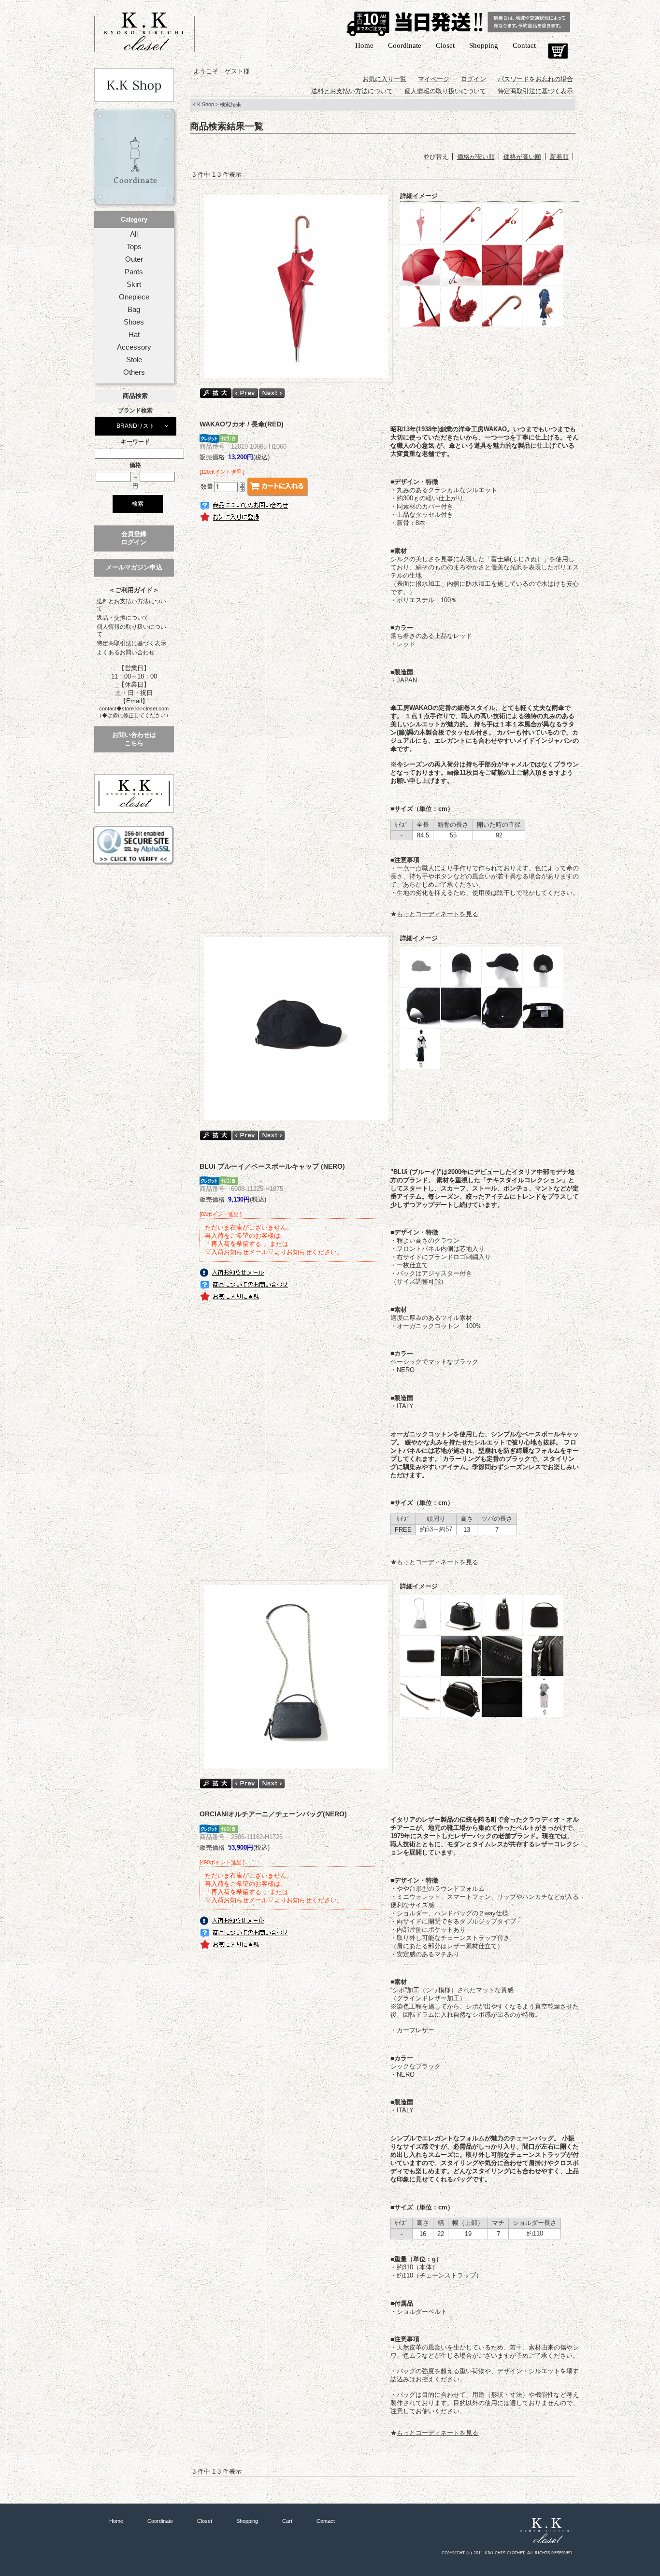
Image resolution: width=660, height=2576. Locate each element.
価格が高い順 (522, 157)
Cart (558, 51)
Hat (134, 335)
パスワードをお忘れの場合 (535, 79)
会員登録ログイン (134, 538)
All (134, 234)
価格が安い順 (476, 157)
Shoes (134, 322)
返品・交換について (123, 618)
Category (134, 219)
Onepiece (134, 297)
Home (364, 45)
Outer (134, 259)
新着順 (559, 157)
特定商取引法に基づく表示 (131, 643)
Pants (134, 272)
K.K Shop (203, 104)
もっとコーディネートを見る (438, 914)
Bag (134, 310)
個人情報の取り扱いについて (131, 630)
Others (134, 372)
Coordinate (405, 45)
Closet (445, 45)
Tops (134, 247)
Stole (134, 360)
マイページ (434, 79)
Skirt (134, 284)
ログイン (473, 79)
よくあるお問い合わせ (126, 652)
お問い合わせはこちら (134, 739)
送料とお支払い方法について (131, 605)
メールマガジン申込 (134, 567)
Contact (524, 45)
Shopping (484, 45)
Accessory (134, 347)
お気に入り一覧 (384, 79)
